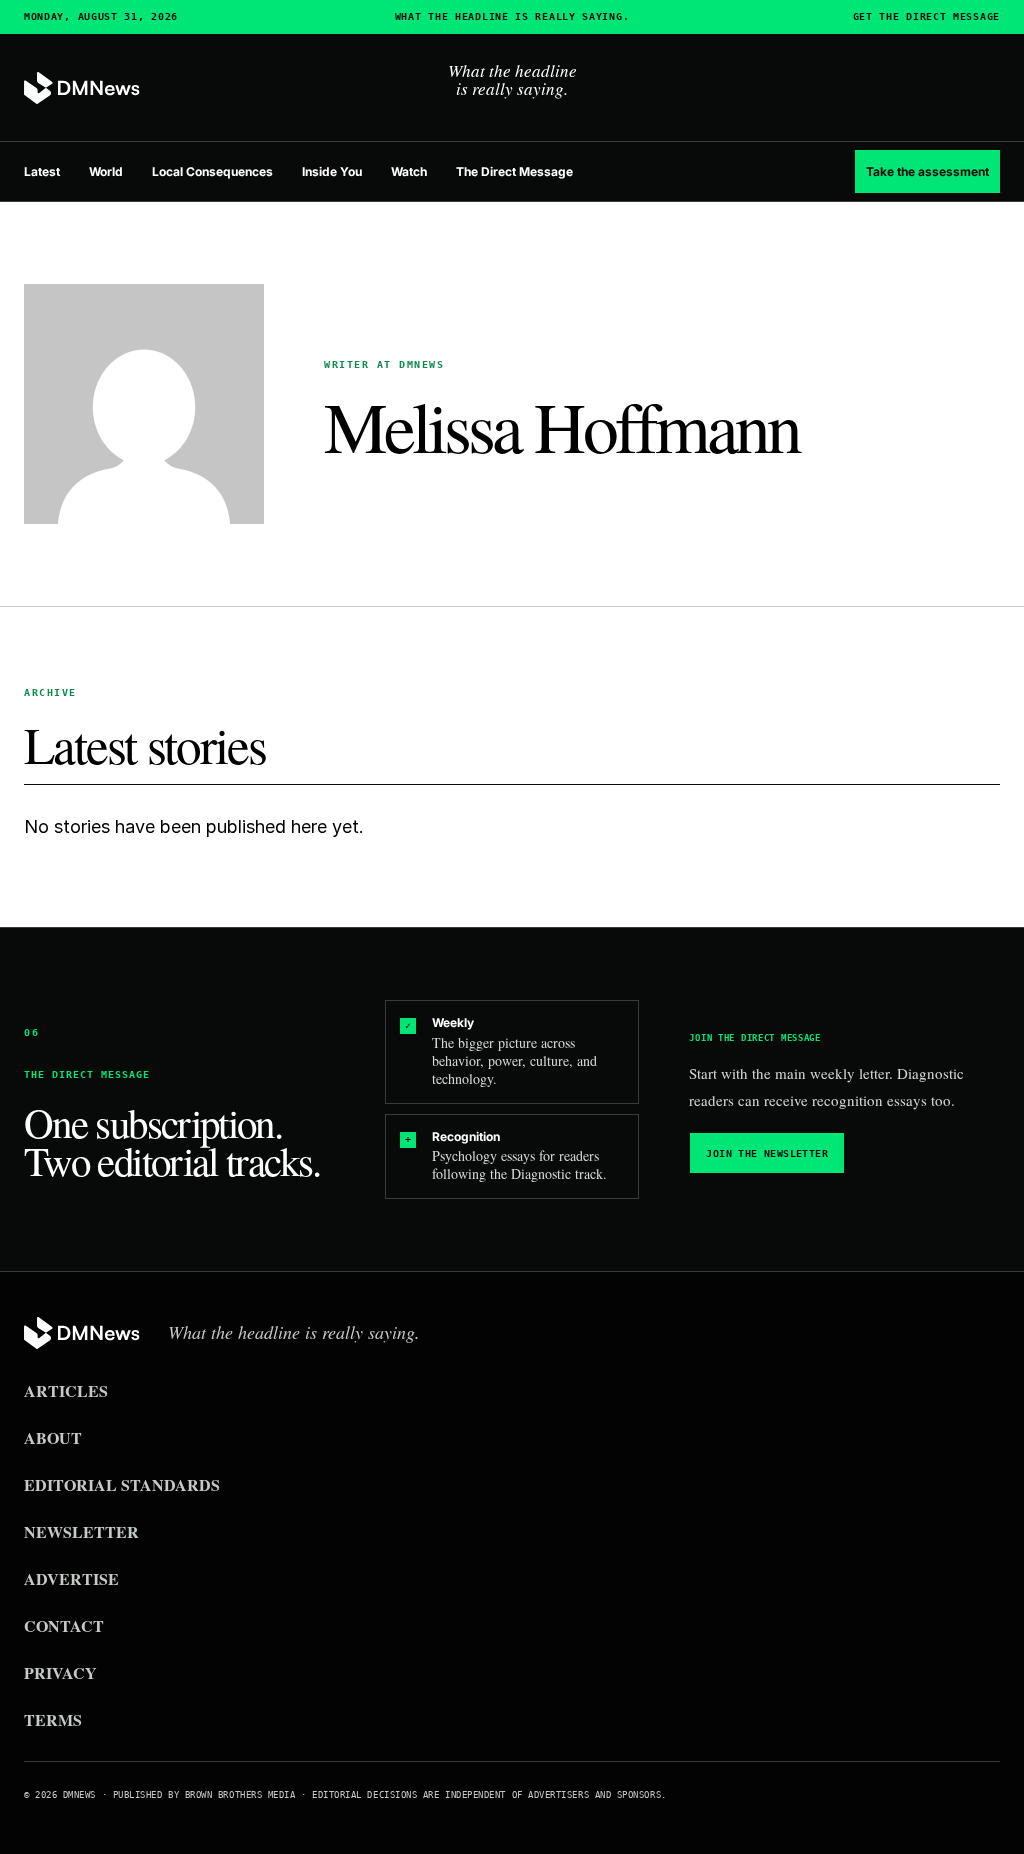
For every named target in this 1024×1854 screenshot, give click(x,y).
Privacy (60, 1672)
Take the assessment (927, 171)
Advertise (71, 1578)
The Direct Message (514, 171)
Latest (42, 171)
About (53, 1437)
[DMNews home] (82, 88)
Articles (66, 1390)
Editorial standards (122, 1484)
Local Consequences (212, 171)
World (106, 171)
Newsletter (81, 1531)
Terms (53, 1719)
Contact (64, 1625)
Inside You (332, 171)
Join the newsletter (767, 1153)
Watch (409, 171)
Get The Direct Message (926, 17)
